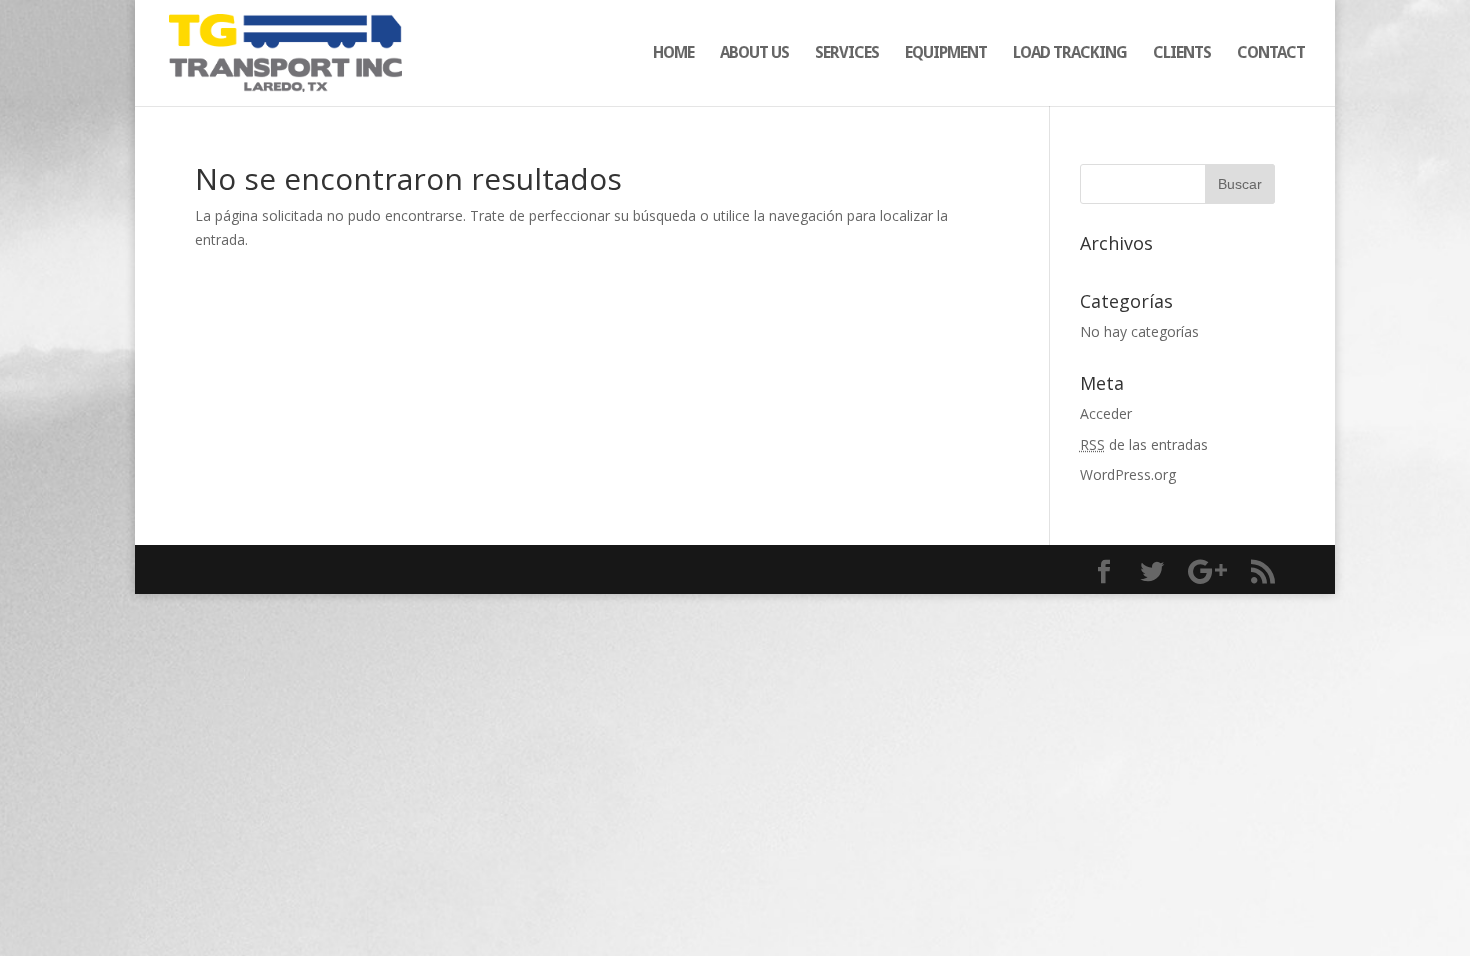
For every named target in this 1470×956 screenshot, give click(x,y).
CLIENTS (1182, 54)
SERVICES (847, 54)
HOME (673, 54)
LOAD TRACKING (1070, 54)
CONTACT (1271, 54)
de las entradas (1144, 444)
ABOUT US (754, 54)
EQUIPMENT (946, 54)
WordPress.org (1128, 474)
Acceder (1106, 413)
